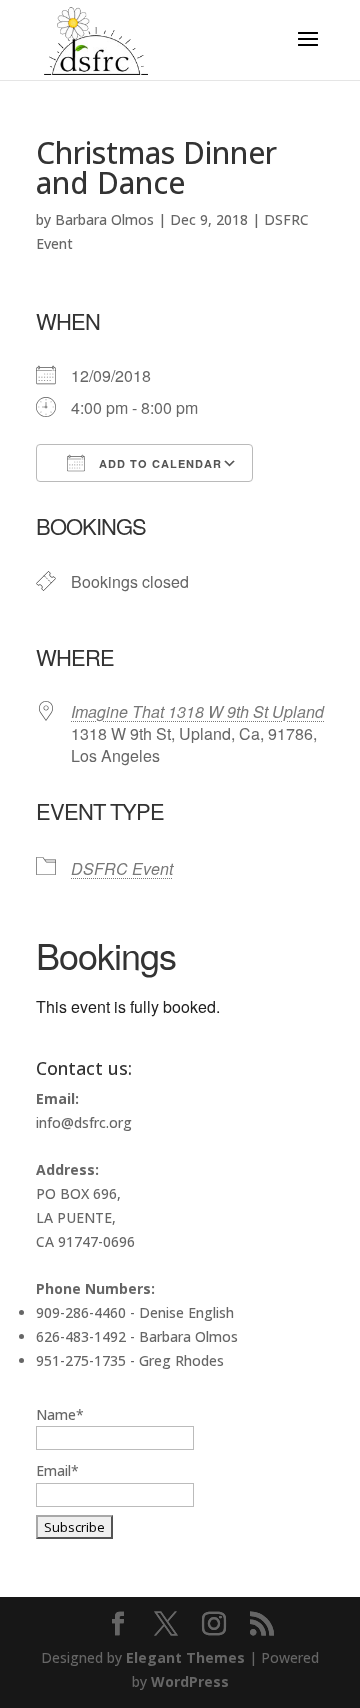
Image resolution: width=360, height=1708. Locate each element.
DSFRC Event (122, 868)
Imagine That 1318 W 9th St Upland (197, 711)
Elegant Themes (185, 1657)
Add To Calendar (158, 463)
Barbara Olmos (104, 219)
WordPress (190, 1681)
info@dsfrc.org (84, 1122)
